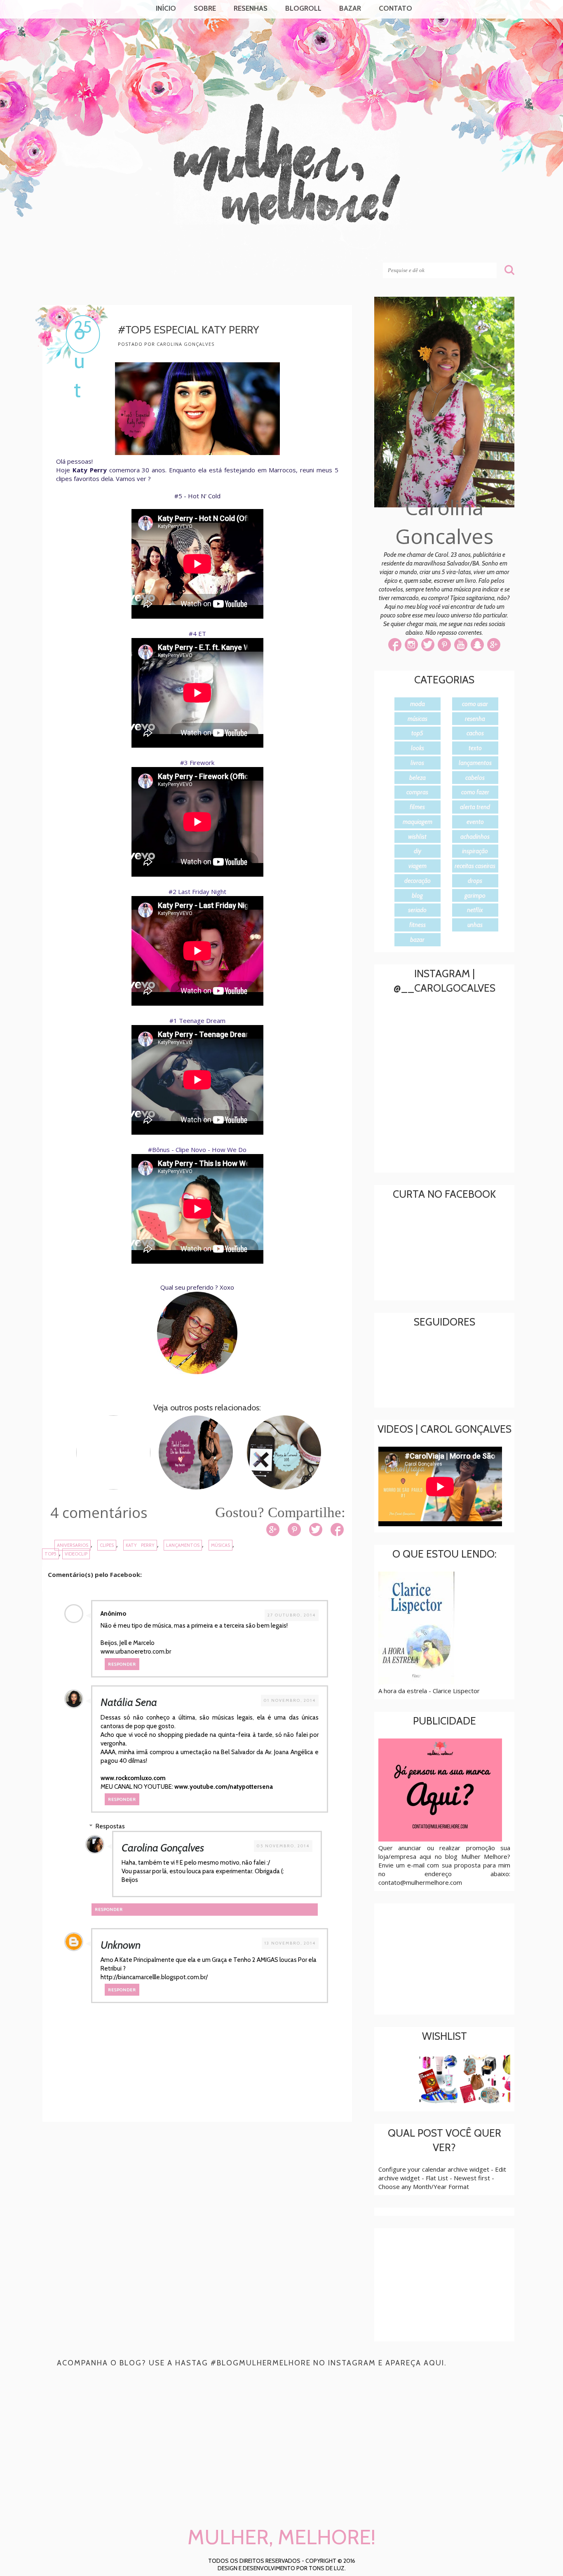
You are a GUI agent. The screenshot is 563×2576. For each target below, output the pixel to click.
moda (418, 704)
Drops (475, 881)
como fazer (475, 792)
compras (417, 792)
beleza (418, 778)
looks (418, 748)
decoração (418, 881)
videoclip (76, 1554)
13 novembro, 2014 (290, 1943)
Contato (395, 8)
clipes (107, 1545)
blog (417, 896)
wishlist (417, 837)
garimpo (475, 896)
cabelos (475, 778)
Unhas (475, 925)
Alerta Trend (475, 807)
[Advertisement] (203, 2196)
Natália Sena (129, 1702)
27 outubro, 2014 (292, 1615)
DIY (418, 851)
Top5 (50, 1554)
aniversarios (73, 1545)
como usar (475, 704)
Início (166, 8)
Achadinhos (475, 837)
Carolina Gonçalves (163, 1848)
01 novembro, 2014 (290, 1700)
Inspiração (475, 851)
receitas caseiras (475, 866)
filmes (417, 807)
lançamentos (183, 1545)
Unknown (121, 1945)
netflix (475, 910)
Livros (417, 763)
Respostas (110, 1826)
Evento (475, 822)
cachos (475, 733)
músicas (221, 1545)
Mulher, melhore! (109, 248)
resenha (475, 719)
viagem (418, 866)
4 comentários (99, 1512)
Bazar (350, 8)
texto (475, 748)
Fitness (418, 925)
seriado (417, 910)
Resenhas (251, 8)
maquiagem (418, 822)
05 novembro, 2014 (283, 1846)
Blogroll (303, 8)
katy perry (140, 1545)
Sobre (205, 8)
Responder (122, 1664)
